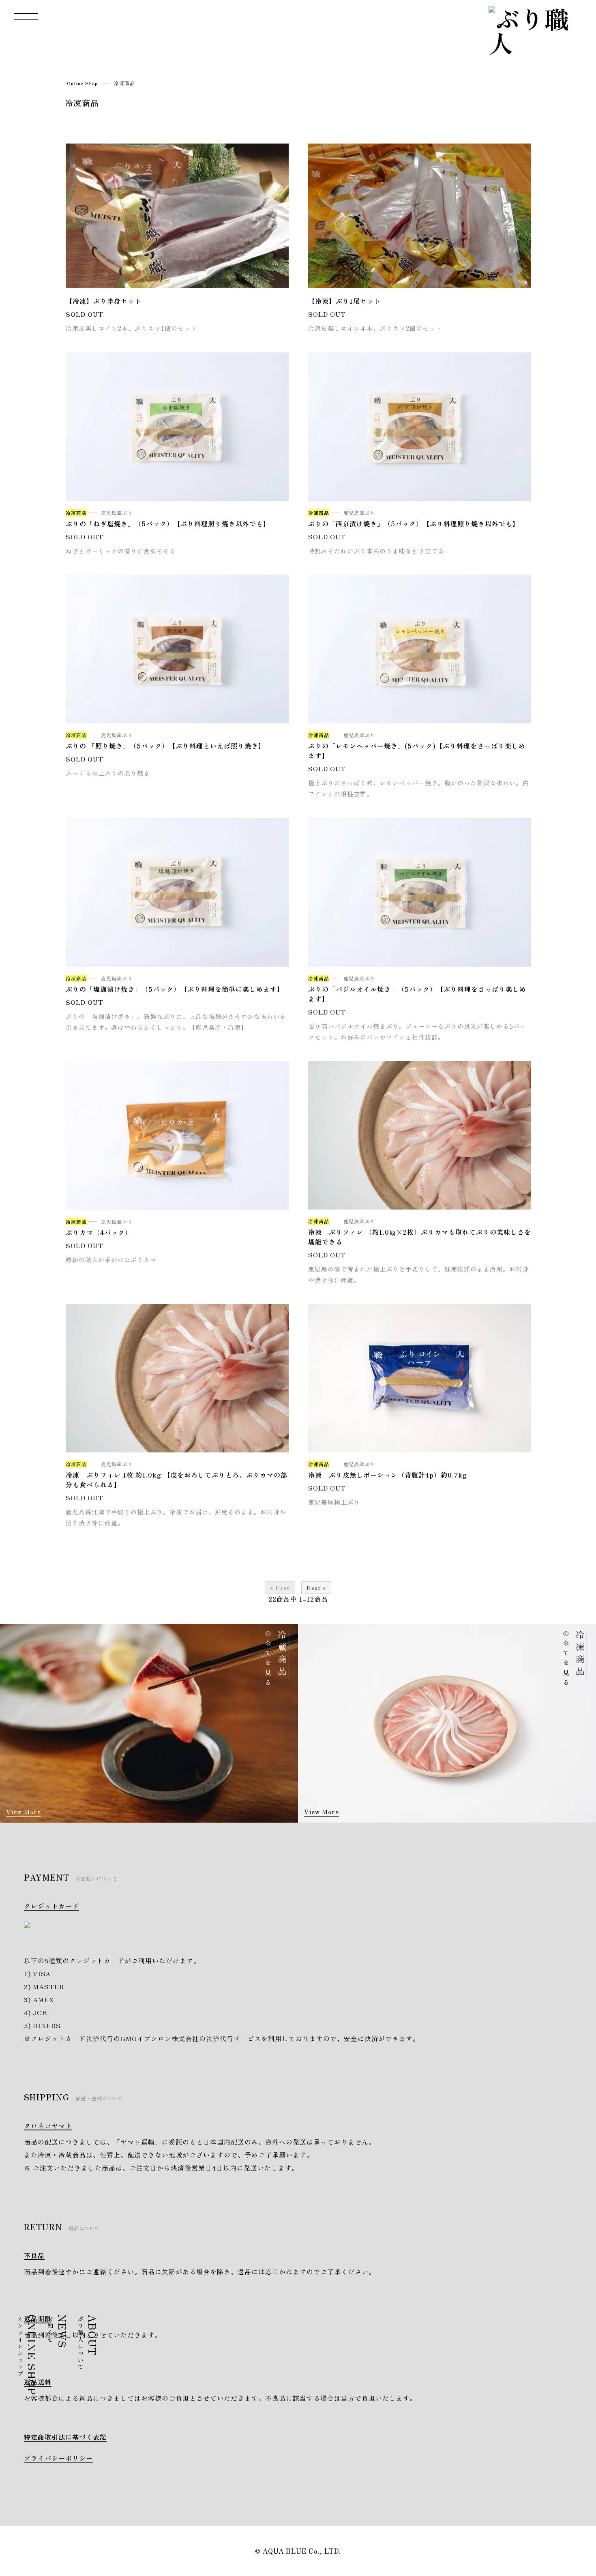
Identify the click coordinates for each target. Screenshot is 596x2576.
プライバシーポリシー (58, 2458)
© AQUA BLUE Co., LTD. (298, 2551)
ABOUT (89, 2343)
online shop (583, 885)
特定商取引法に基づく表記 (65, 2437)
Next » (316, 1587)
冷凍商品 (124, 83)
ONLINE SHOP (29, 2355)
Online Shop (82, 83)
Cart (583, 828)
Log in (583, 791)
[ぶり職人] (533, 30)
